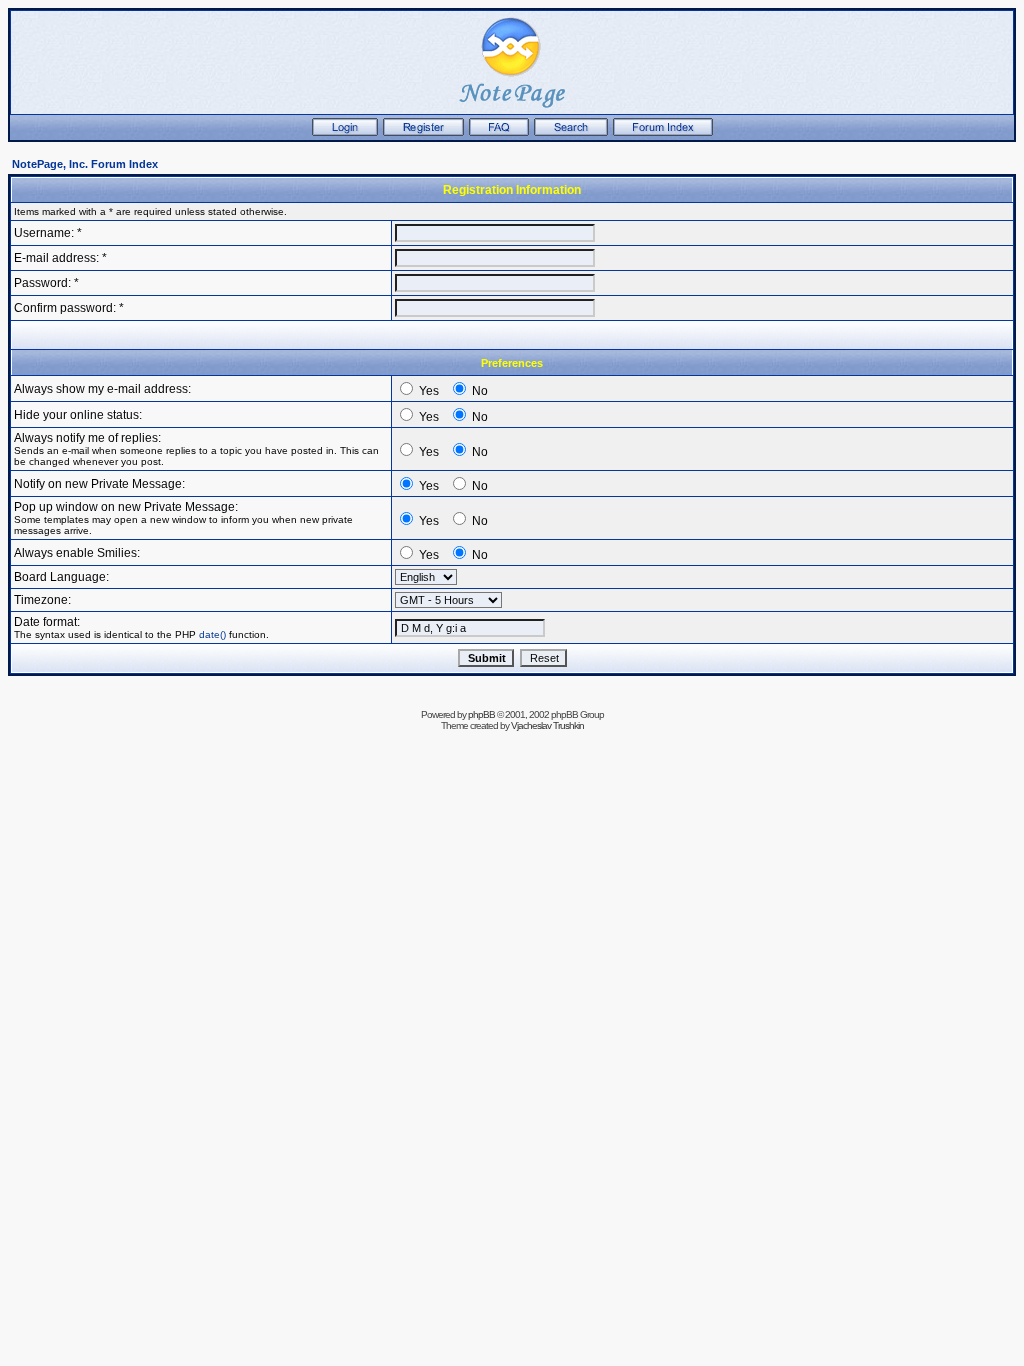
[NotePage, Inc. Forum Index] (663, 132)
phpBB (481, 714)
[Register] (423, 132)
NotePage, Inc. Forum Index (85, 164)
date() (212, 634)
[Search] (571, 132)
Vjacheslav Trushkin (547, 725)
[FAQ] (499, 132)
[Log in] (345, 132)
